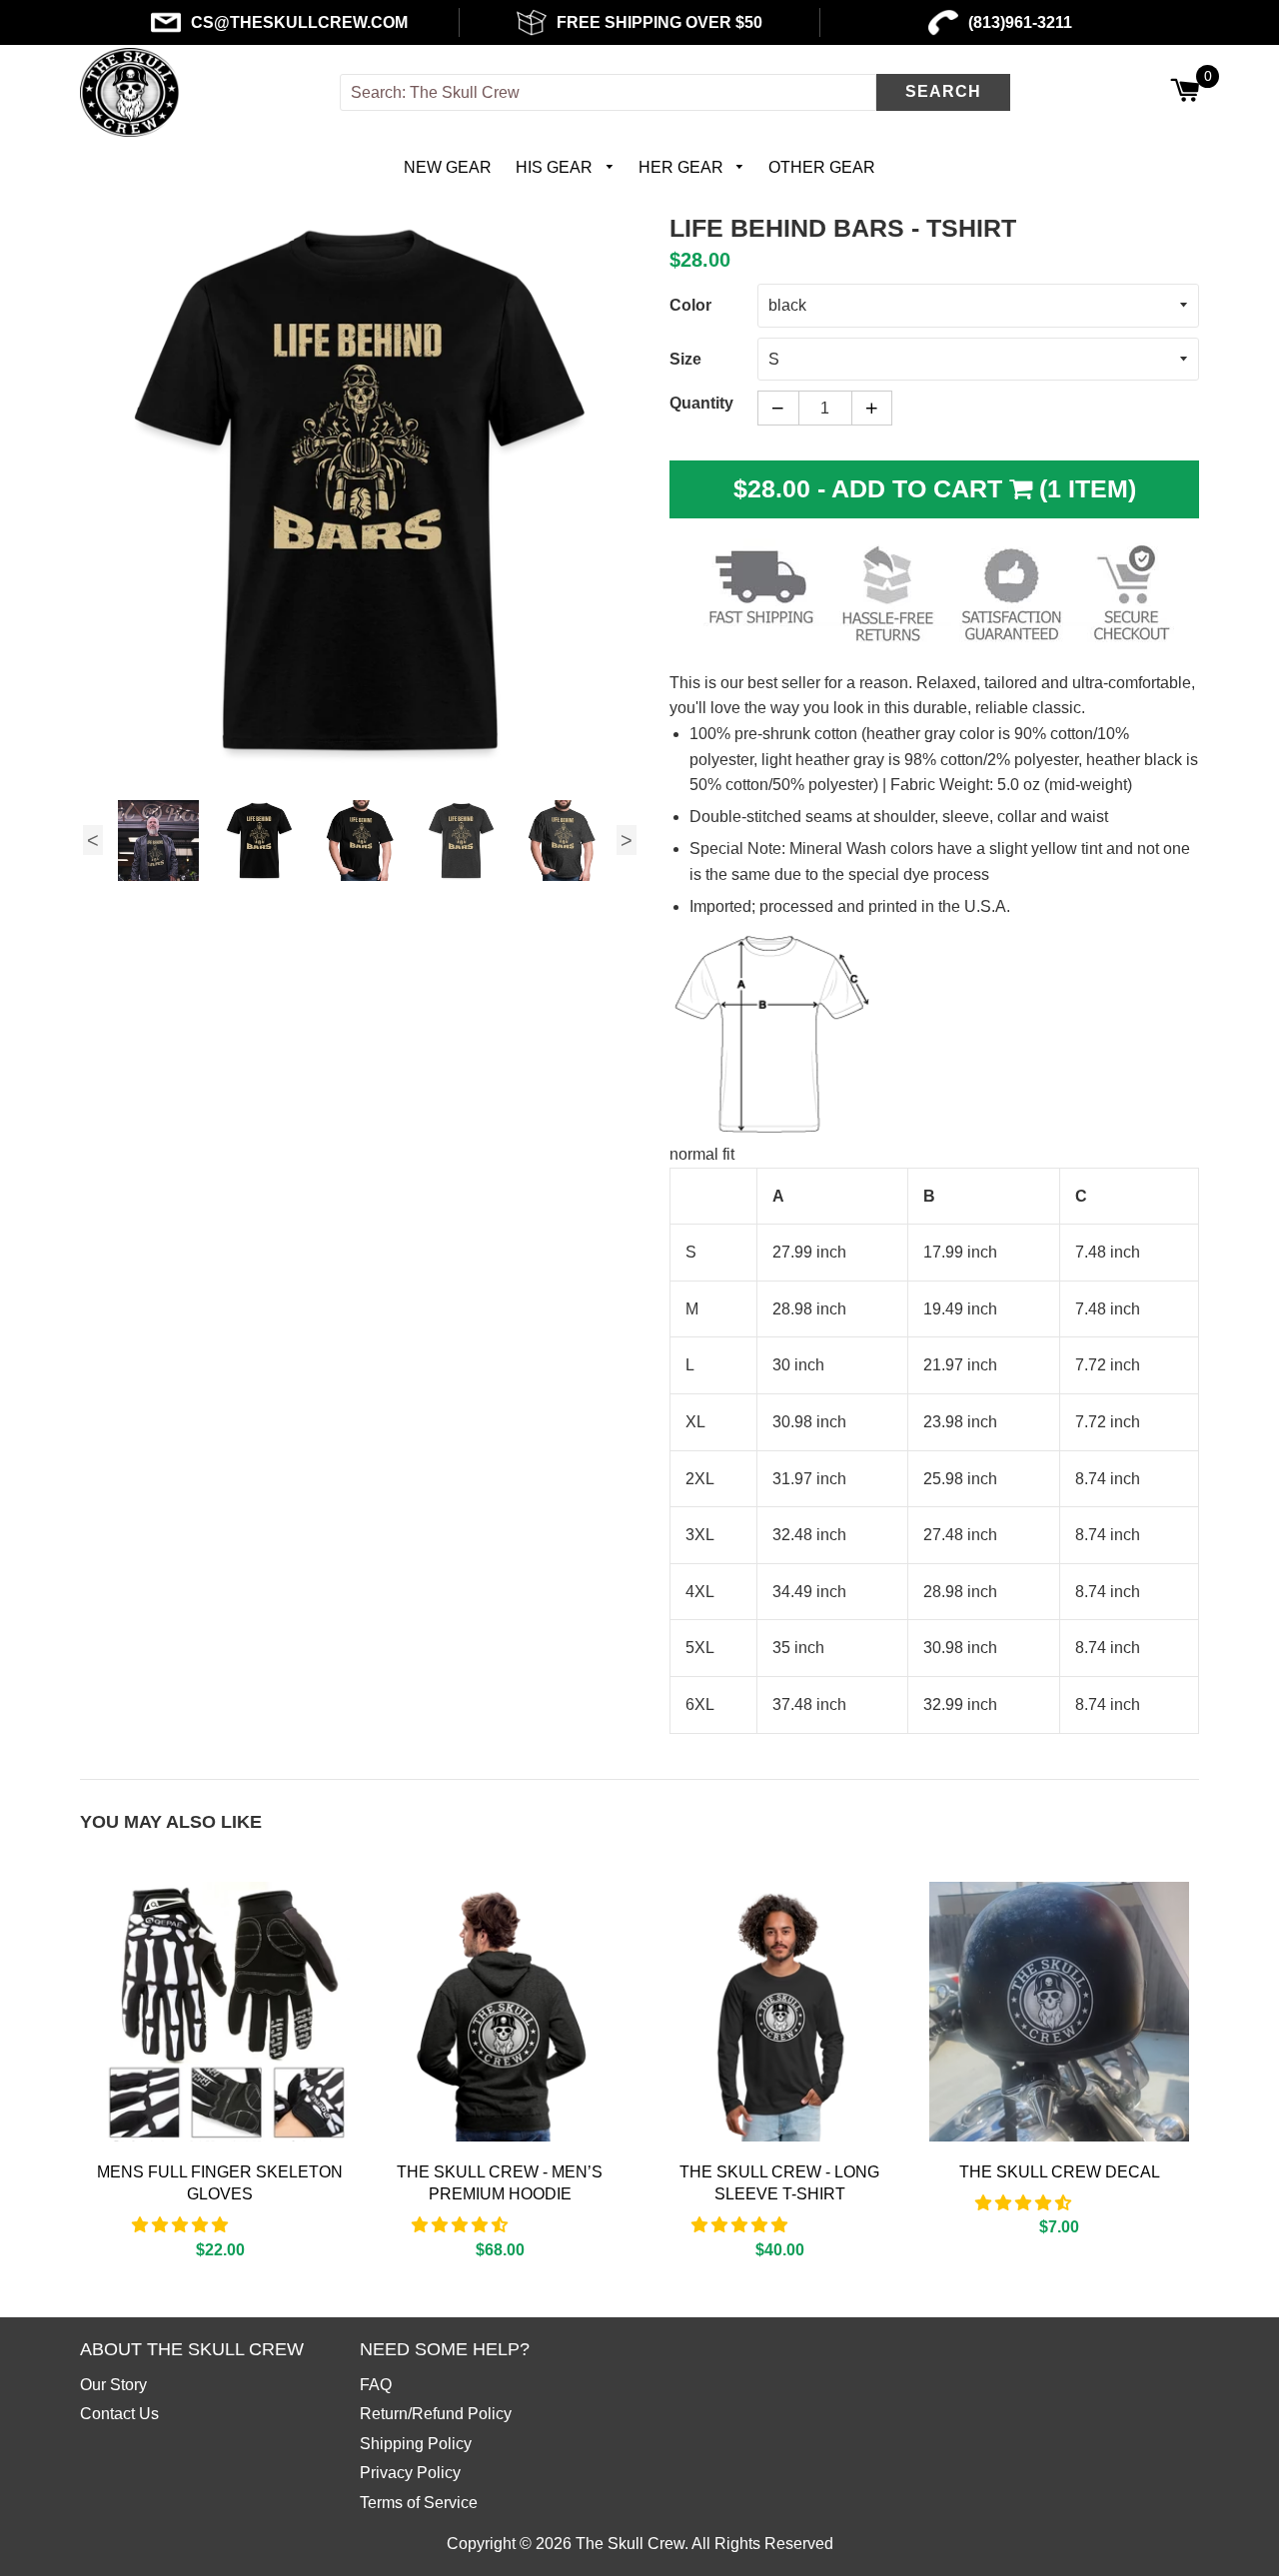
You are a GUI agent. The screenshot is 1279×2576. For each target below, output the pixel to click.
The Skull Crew (630, 2544)
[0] (1185, 92)
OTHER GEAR (822, 167)
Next (627, 840)
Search (943, 91)
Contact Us (119, 2414)
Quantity (701, 403)
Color (690, 305)
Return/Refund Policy (436, 2414)
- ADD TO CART (935, 488)
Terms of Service (419, 2503)
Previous (93, 840)
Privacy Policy (410, 2473)
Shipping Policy (416, 2444)
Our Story (113, 2385)
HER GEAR (683, 167)
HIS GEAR (556, 167)
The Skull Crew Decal (1060, 2172)
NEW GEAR (448, 167)
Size (685, 359)
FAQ (376, 2385)
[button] (182, 2225)
